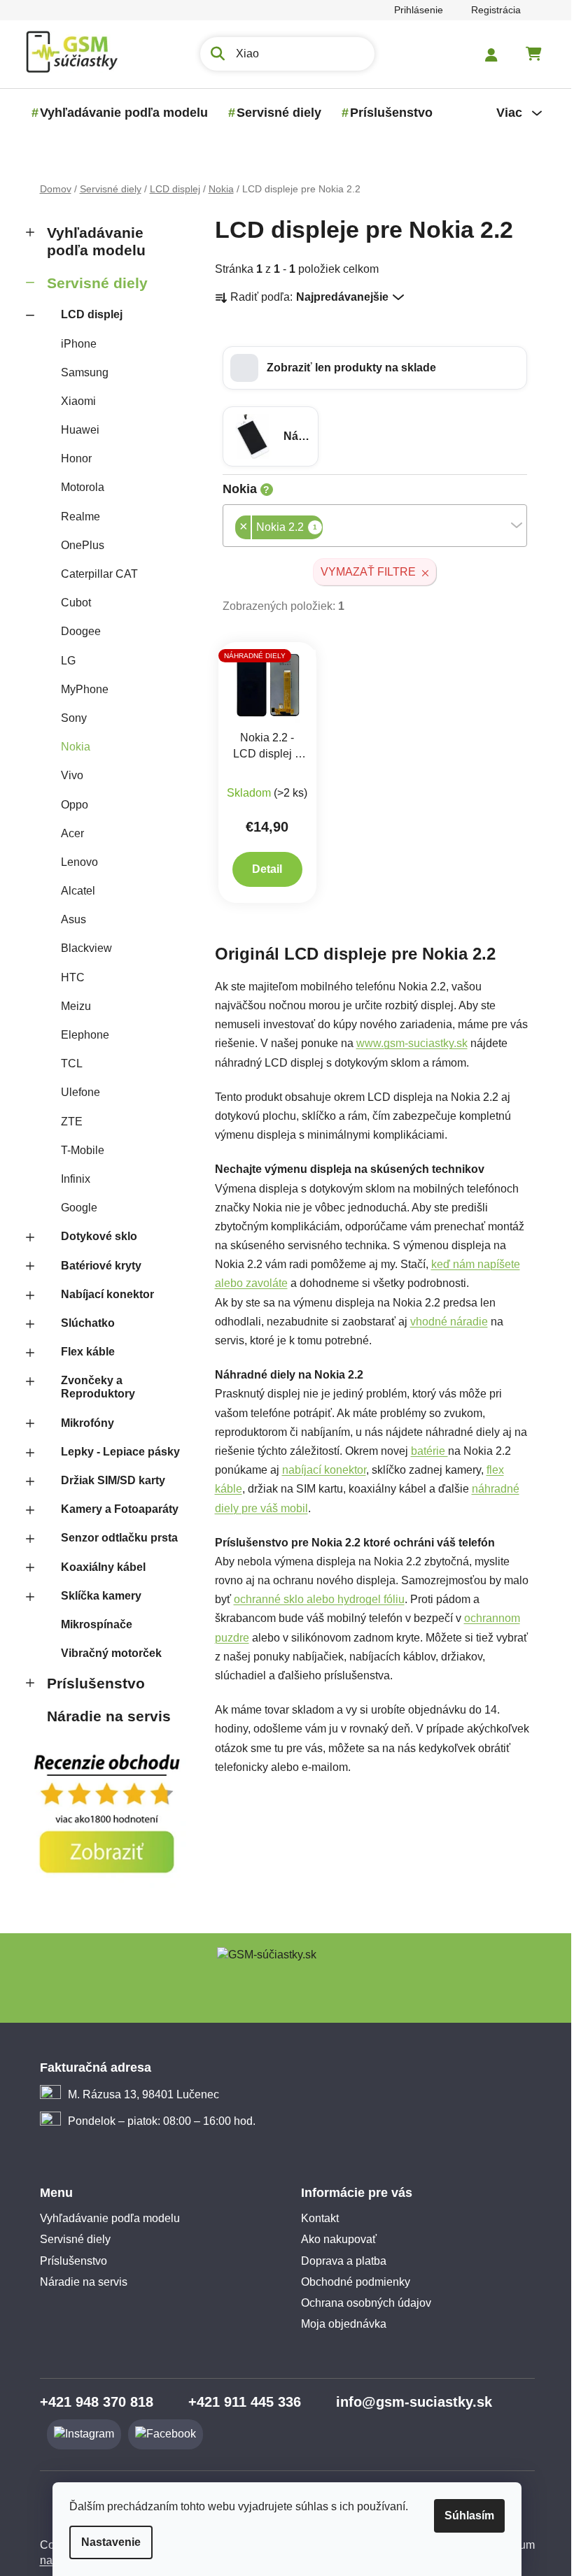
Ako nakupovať (334, 2239)
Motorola (77, 487)
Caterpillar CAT (94, 574)
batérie (424, 1451)
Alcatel (72, 891)
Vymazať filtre (363, 572)
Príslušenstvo (90, 1683)
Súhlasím (464, 2515)
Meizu (70, 1006)
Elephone (79, 1035)
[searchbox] (321, 528)
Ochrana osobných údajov (361, 2303)
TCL (66, 1063)
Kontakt (315, 2218)
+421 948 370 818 (91, 2402)
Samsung (79, 372)
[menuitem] (118, 113)
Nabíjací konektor (102, 1294)
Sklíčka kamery (96, 1596)
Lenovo (74, 862)
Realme (75, 517)
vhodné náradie (443, 1322)
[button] (369, 368)
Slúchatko (82, 1323)
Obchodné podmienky (351, 2282)
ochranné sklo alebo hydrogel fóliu (314, 1599)
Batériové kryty (96, 1266)
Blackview (81, 948)
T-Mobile (77, 1150)
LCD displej (86, 314)
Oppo (69, 805)
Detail (262, 869)
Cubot (70, 603)
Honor (71, 458)
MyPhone (79, 689)
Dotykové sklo (93, 1236)
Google (73, 1208)
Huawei (75, 430)
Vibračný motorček (106, 1653)
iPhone (73, 344)
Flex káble (82, 1352)
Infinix (70, 1179)
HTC (67, 977)
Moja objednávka (339, 2324)
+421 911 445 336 (239, 2402)
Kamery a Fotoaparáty (114, 1509)
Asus (68, 919)
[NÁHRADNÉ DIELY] (262, 685)
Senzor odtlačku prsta (114, 1538)
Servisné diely (92, 283)
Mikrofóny (82, 1423)
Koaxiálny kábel (98, 1567)
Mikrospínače (91, 1624)
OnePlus (77, 545)
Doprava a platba (339, 2261)
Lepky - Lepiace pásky (115, 1452)
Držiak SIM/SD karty (107, 1480)
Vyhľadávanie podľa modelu (91, 241)
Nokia (70, 747)
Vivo (66, 775)
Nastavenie (106, 2542)
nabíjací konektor (318, 1470)
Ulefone (75, 1092)
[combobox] (369, 526)
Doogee (75, 631)
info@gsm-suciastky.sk (408, 2402)
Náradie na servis (103, 1716)
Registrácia (490, 10)
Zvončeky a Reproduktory (92, 1387)
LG (63, 661)
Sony (68, 718)
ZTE (66, 1122)
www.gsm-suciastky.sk (406, 1043)
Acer (67, 833)
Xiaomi (73, 401)
